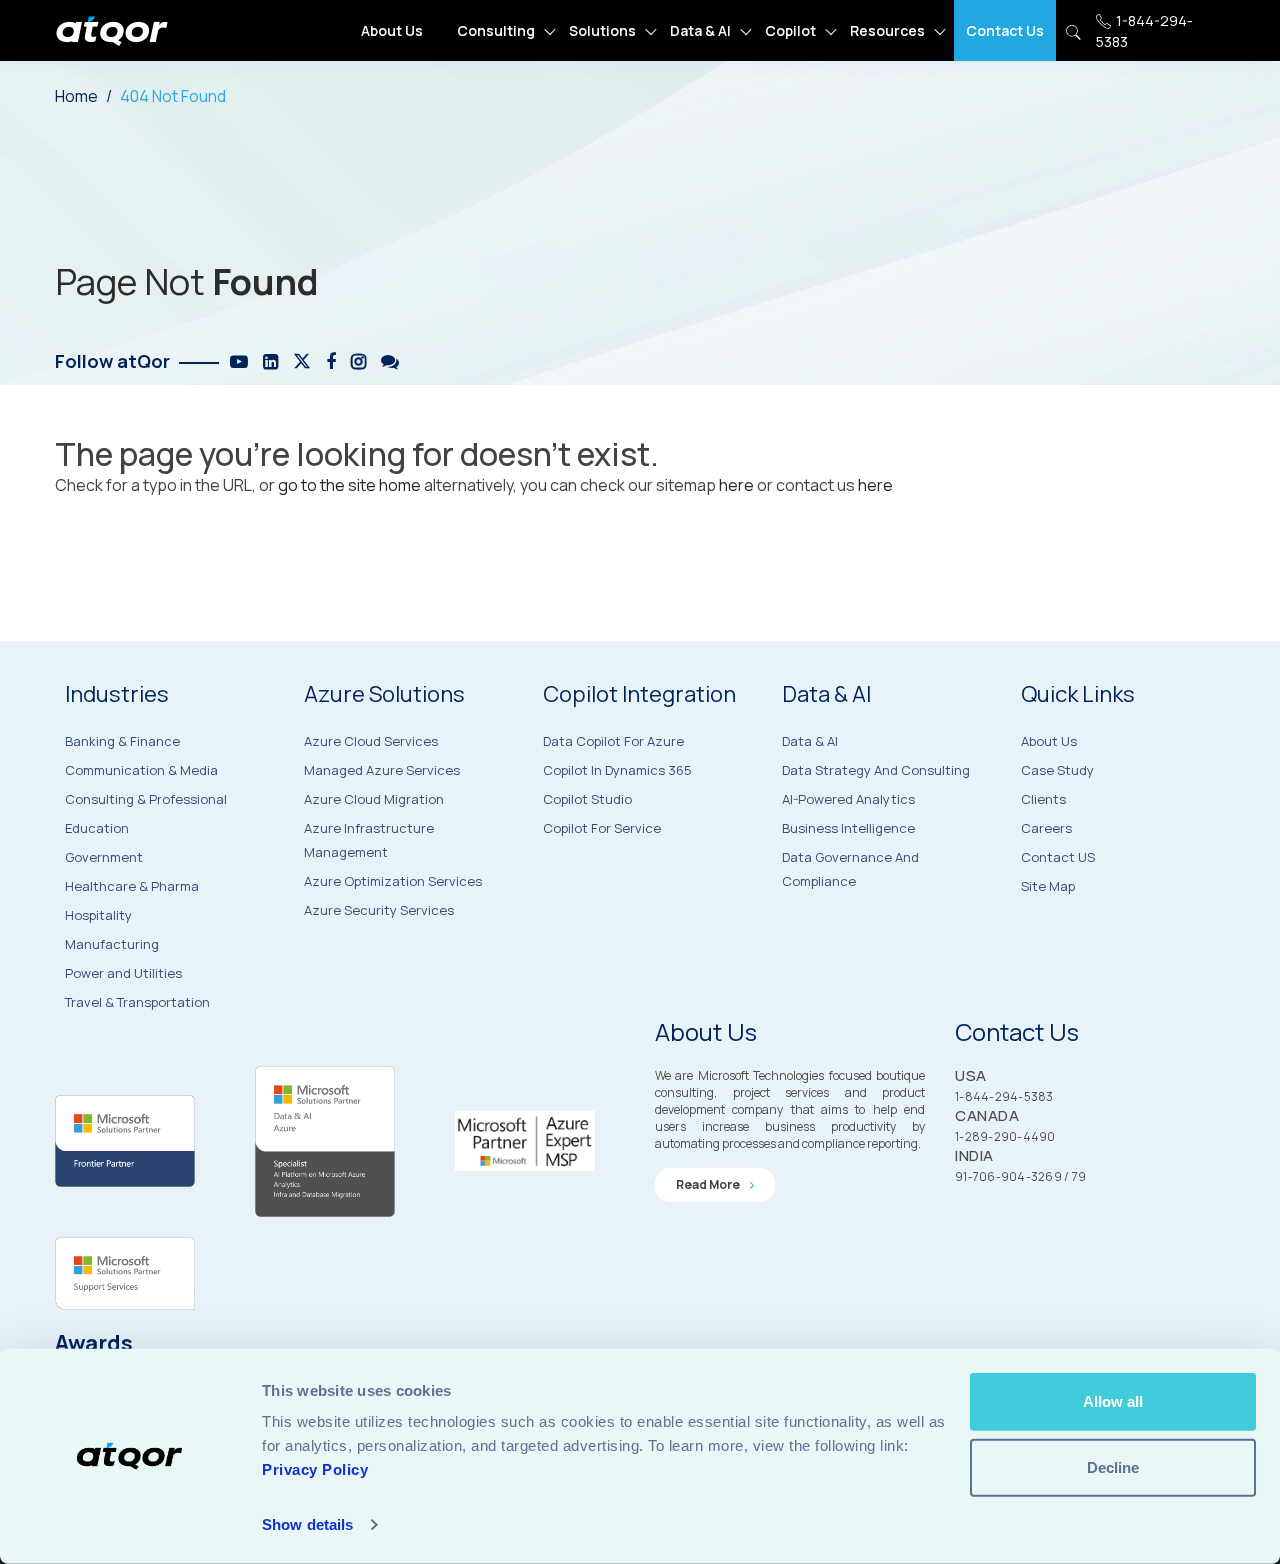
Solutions (602, 30)
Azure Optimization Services (393, 881)
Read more (709, 1184)
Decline (1113, 1466)
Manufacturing (112, 944)
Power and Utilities (123, 973)
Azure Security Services (379, 910)
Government (104, 857)
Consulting (496, 30)
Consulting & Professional (146, 799)
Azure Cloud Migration (374, 799)
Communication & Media (141, 770)
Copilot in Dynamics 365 (617, 770)
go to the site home (349, 485)
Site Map (1048, 886)
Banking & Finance (122, 741)
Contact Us (1005, 30)
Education (97, 828)
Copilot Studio (587, 799)
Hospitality (98, 915)
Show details (307, 1524)
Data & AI (700, 30)
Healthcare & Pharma (132, 886)
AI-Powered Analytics (848, 799)
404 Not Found (173, 96)
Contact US (1058, 857)
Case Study (1057, 770)
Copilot (790, 30)
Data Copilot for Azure (613, 741)
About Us (392, 30)
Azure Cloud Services (371, 741)
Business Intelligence (848, 828)
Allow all (1113, 1401)
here (736, 485)
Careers (1046, 828)
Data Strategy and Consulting (876, 770)
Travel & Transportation (137, 1002)
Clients (1043, 799)
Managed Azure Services (382, 770)
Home (76, 96)
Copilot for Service (602, 828)
